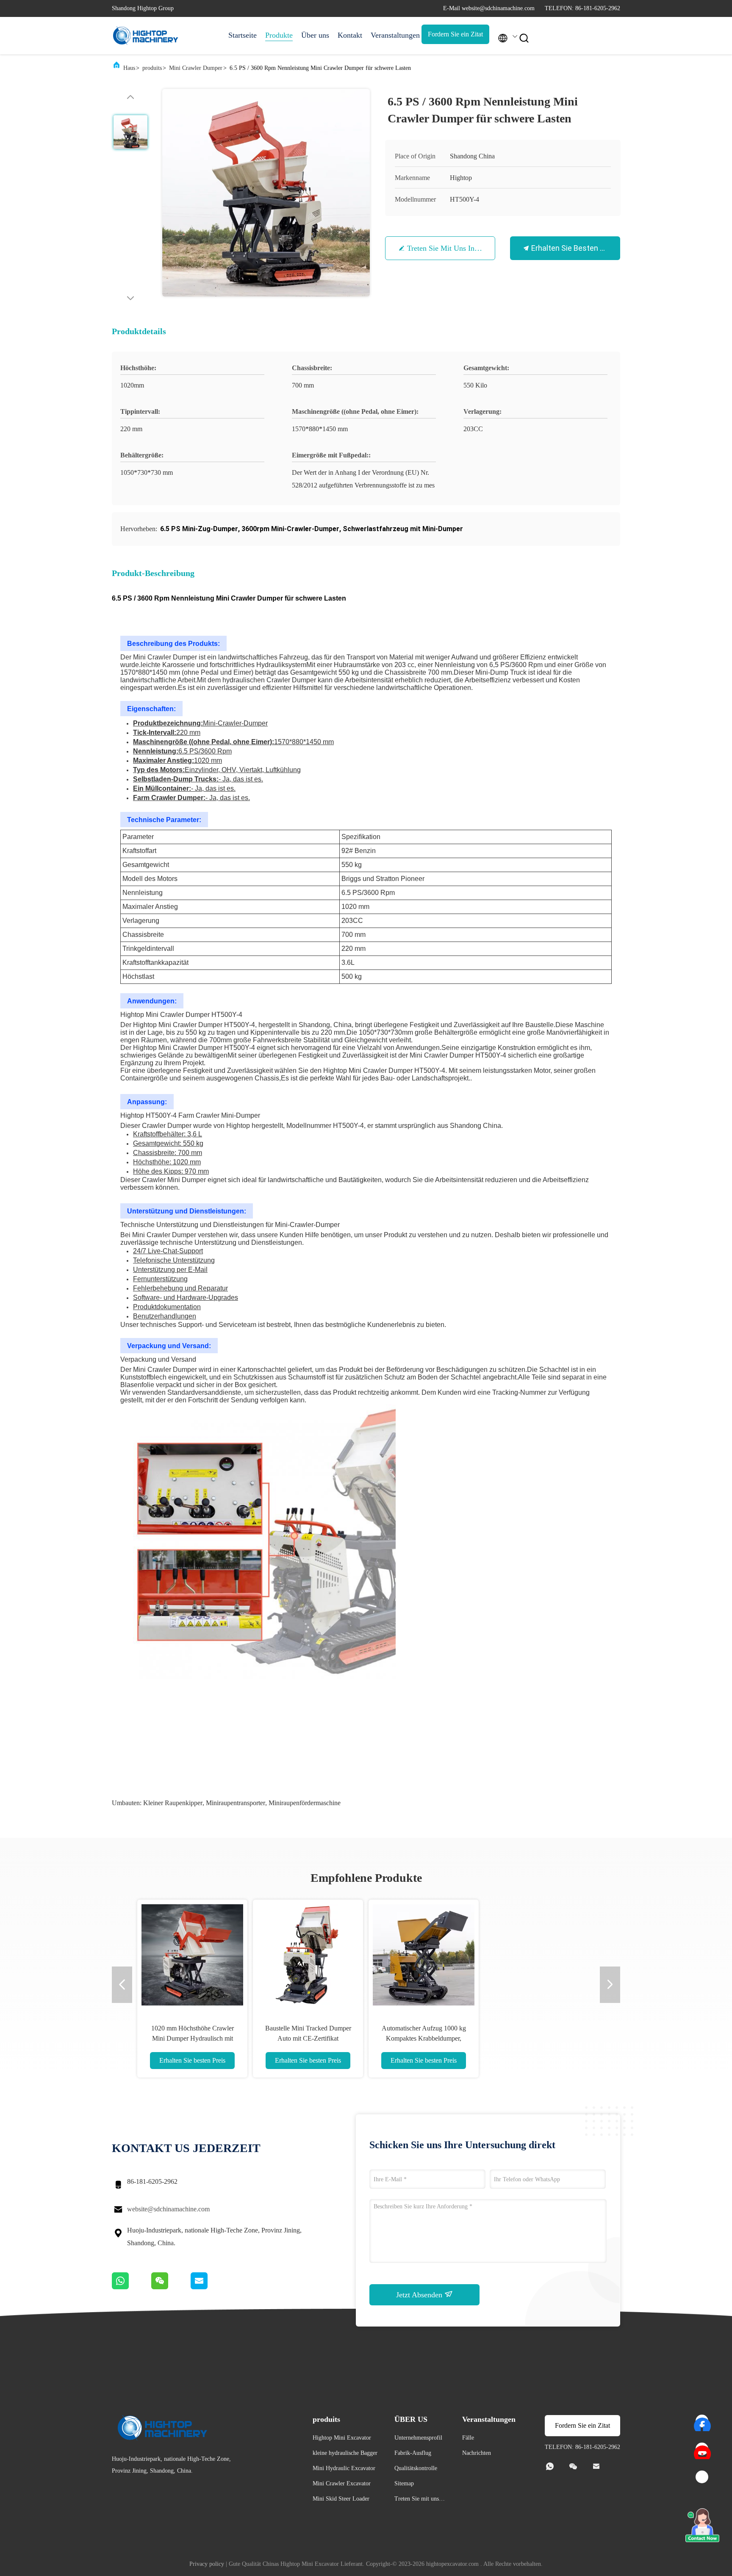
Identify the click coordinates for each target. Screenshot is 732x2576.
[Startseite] (146, 36)
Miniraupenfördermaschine (305, 1803)
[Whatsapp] (132, 2287)
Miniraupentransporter (236, 1803)
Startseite (243, 35)
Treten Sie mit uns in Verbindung (460, 248)
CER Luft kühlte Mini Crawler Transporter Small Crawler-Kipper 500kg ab (308, 2038)
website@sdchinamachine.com (168, 2209)
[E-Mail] (210, 2287)
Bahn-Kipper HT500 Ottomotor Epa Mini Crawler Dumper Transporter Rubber (192, 2038)
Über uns (315, 35)
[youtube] (702, 2449)
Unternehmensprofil (418, 2438)
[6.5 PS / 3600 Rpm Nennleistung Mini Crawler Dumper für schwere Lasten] (266, 193)
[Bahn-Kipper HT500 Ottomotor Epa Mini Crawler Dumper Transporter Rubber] (192, 1955)
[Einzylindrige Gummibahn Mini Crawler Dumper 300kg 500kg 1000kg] (539, 1955)
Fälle (468, 2438)
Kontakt (350, 35)
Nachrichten (477, 2453)
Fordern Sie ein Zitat (455, 34)
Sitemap (404, 2483)
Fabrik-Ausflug (413, 2453)
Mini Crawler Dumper (196, 68)
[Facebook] (702, 2421)
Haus (129, 68)
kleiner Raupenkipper (173, 1803)
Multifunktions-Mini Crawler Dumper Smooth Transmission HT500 (424, 2038)
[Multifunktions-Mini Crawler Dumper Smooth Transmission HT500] (424, 1955)
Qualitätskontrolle (416, 2468)
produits (152, 68)
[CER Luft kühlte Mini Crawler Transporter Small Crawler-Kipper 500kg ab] (308, 1955)
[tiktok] (702, 2477)
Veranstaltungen (392, 35)
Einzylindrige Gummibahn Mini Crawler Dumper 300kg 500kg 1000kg (539, 2038)
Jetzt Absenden (420, 2295)
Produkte (279, 35)
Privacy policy (207, 2564)
